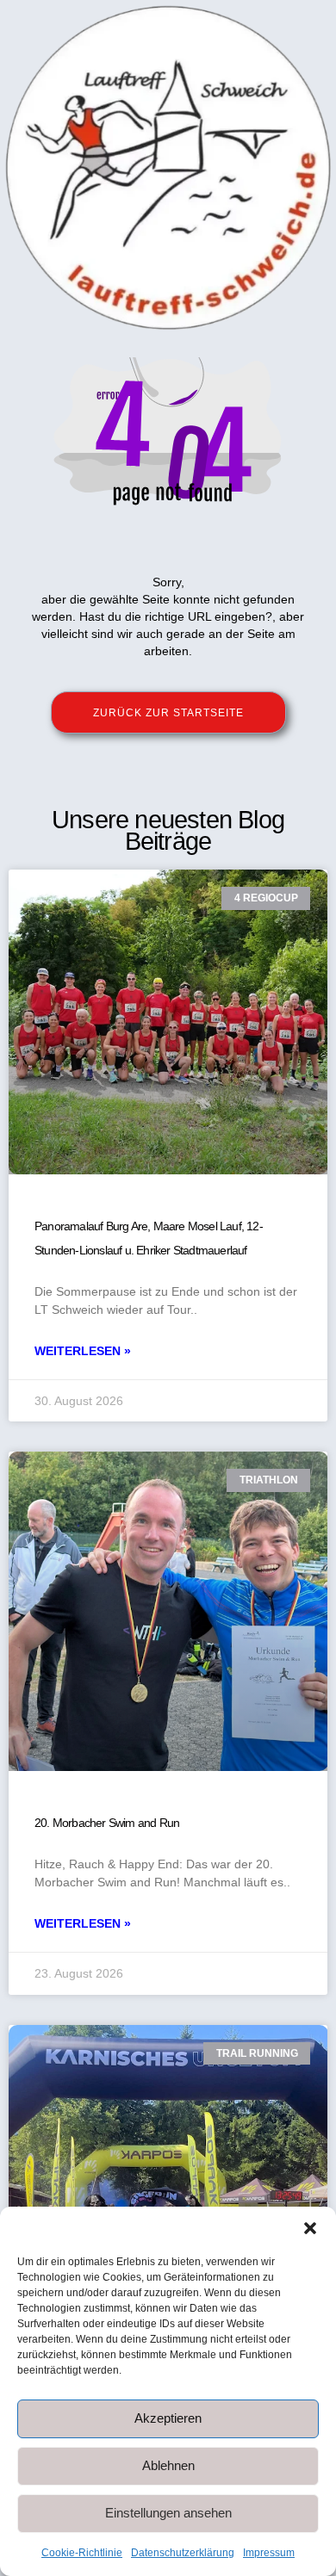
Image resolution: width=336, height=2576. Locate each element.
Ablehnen (168, 2465)
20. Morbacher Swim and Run (107, 1823)
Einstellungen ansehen (168, 2513)
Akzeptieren (168, 2418)
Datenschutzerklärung (183, 2553)
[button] (310, 2228)
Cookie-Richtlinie (82, 2553)
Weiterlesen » (83, 1351)
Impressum (269, 2553)
